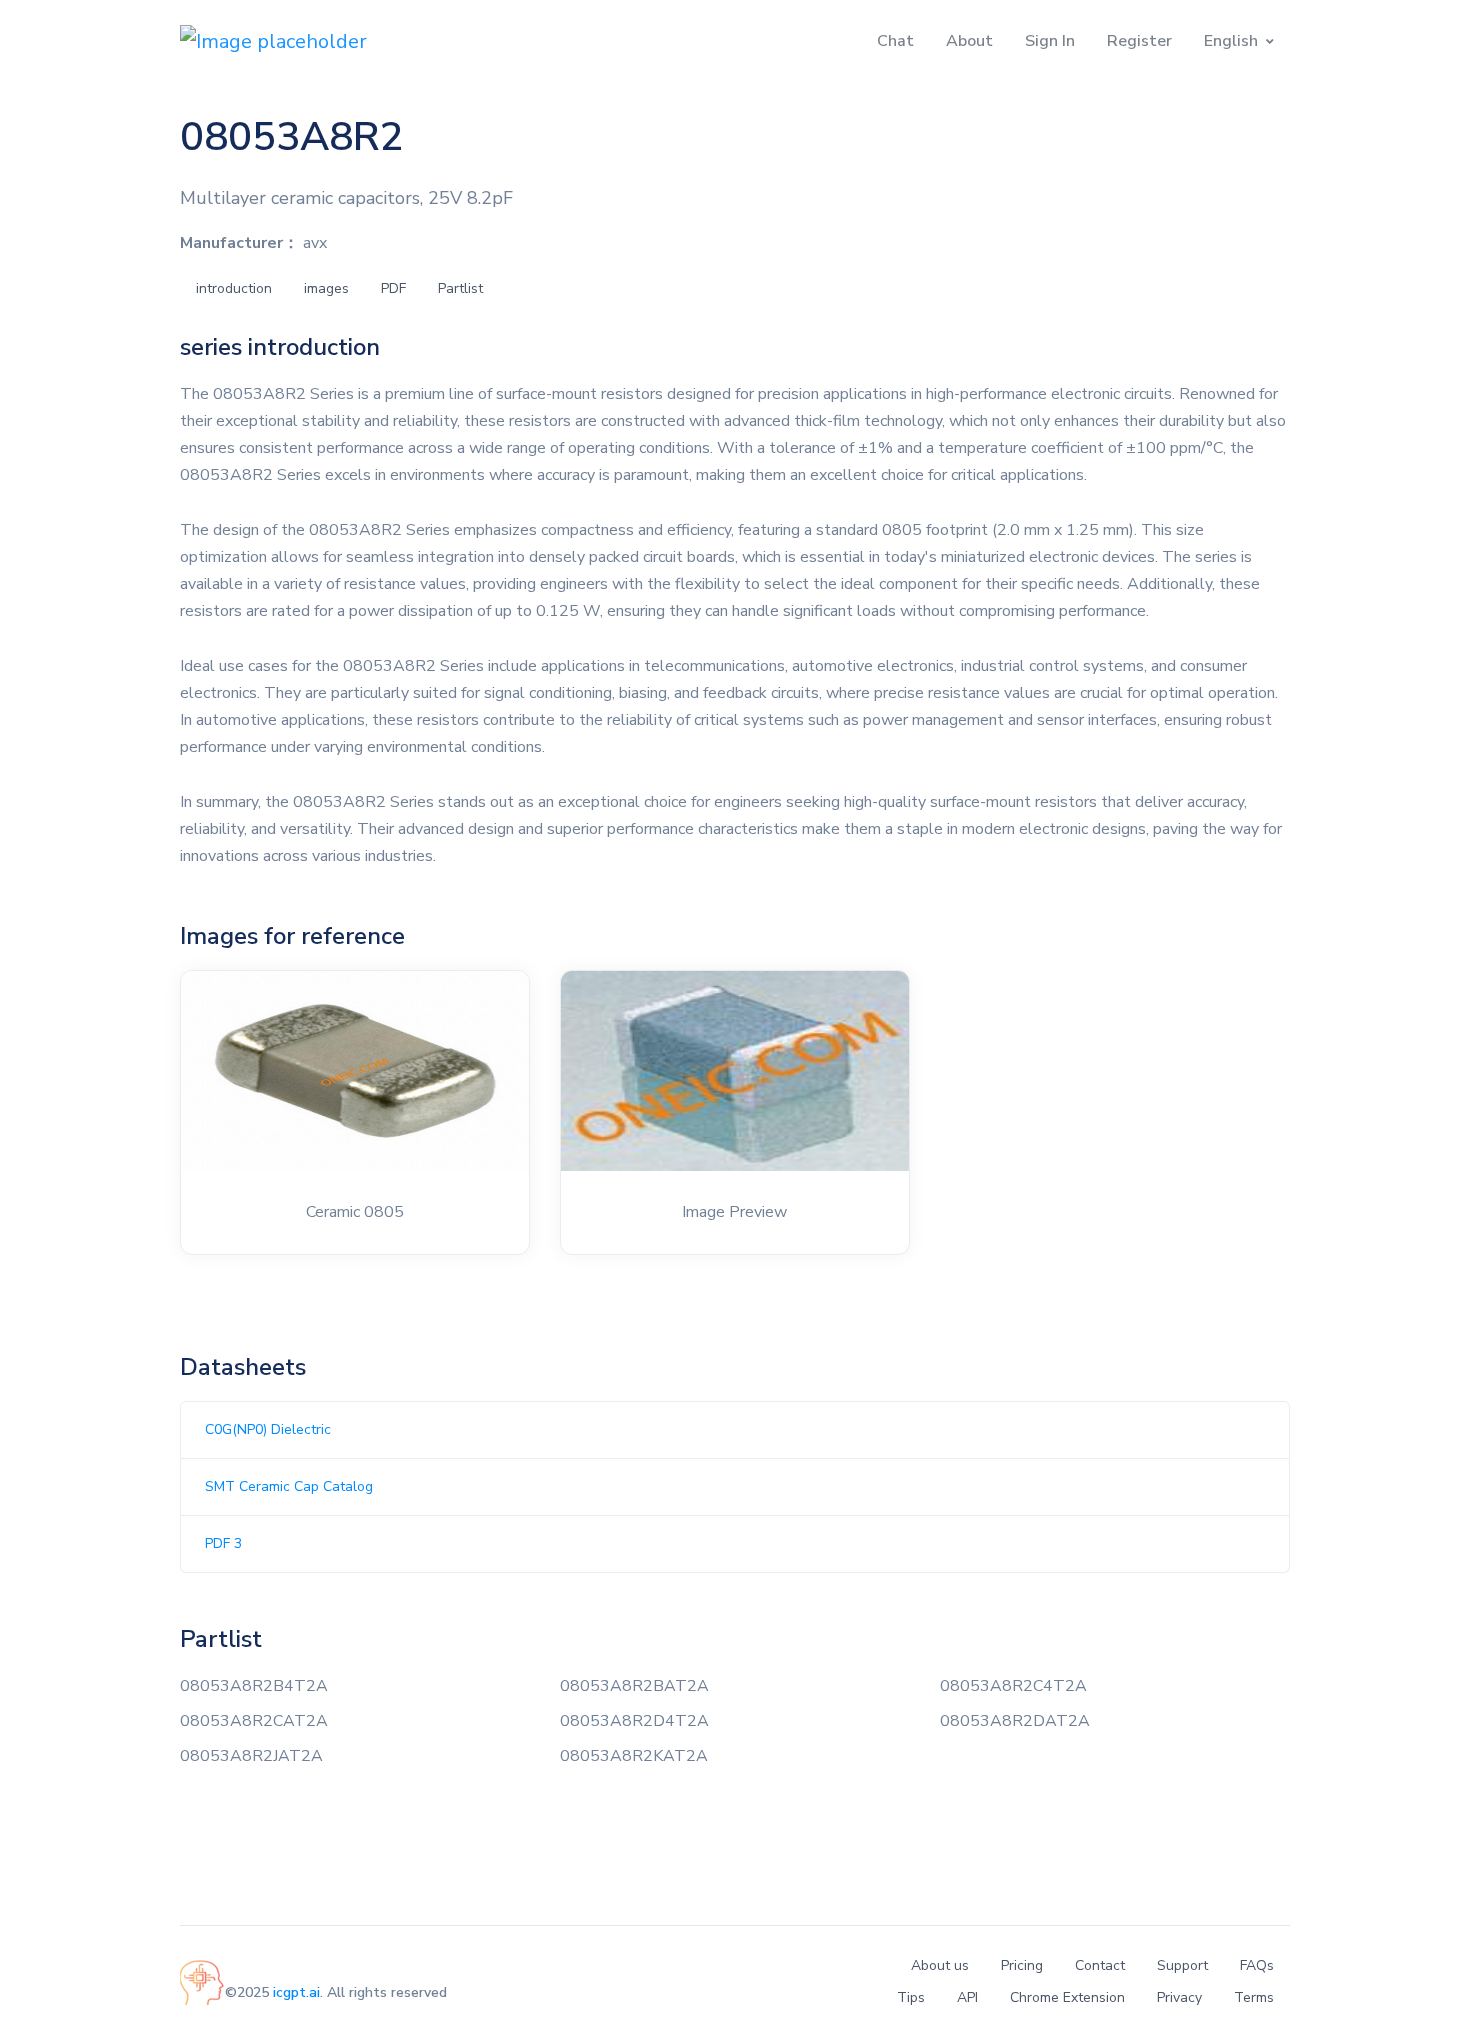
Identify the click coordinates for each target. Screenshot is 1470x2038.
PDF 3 (223, 1543)
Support (1182, 1965)
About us (940, 1965)
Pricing (1022, 1965)
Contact (1100, 1965)
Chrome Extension (1067, 1997)
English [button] (1231, 41)
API (967, 1997)
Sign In (1050, 41)
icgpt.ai (296, 1992)
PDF (393, 288)
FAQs (1257, 1965)
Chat (895, 41)
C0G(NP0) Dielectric (268, 1429)
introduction (234, 288)
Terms (1254, 1997)
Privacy (1179, 1997)
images (326, 288)
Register (1139, 41)
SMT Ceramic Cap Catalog (289, 1486)
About (969, 41)
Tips (911, 1997)
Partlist (460, 288)
